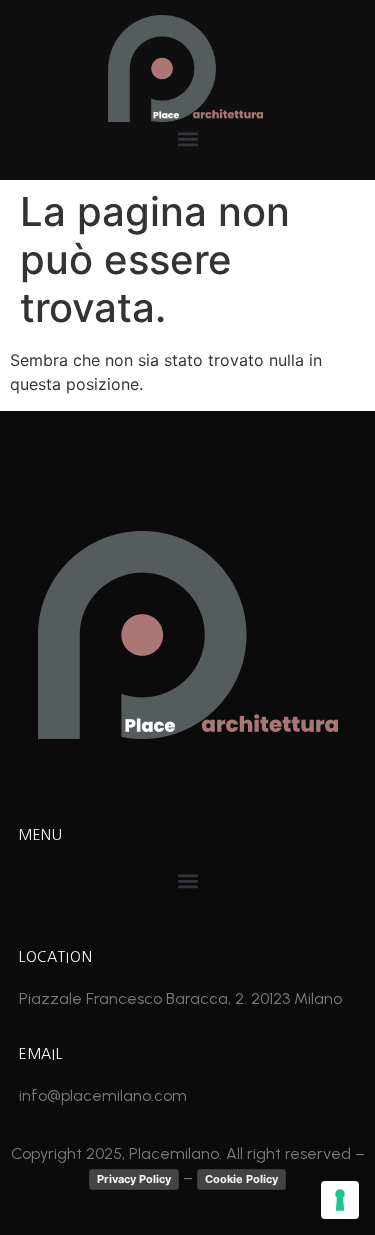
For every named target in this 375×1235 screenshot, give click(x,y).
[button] (187, 138)
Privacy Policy (134, 1179)
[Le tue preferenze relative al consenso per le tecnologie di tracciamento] (340, 1200)
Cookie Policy (241, 1179)
